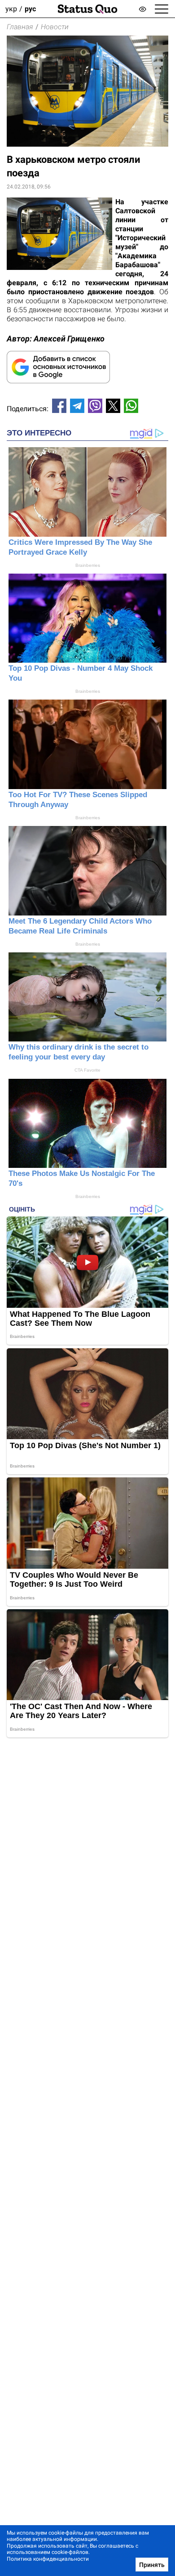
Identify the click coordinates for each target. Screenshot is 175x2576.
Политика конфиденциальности (48, 2559)
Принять (152, 2565)
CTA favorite (87, 1070)
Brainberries (88, 565)
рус (30, 9)
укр (11, 9)
